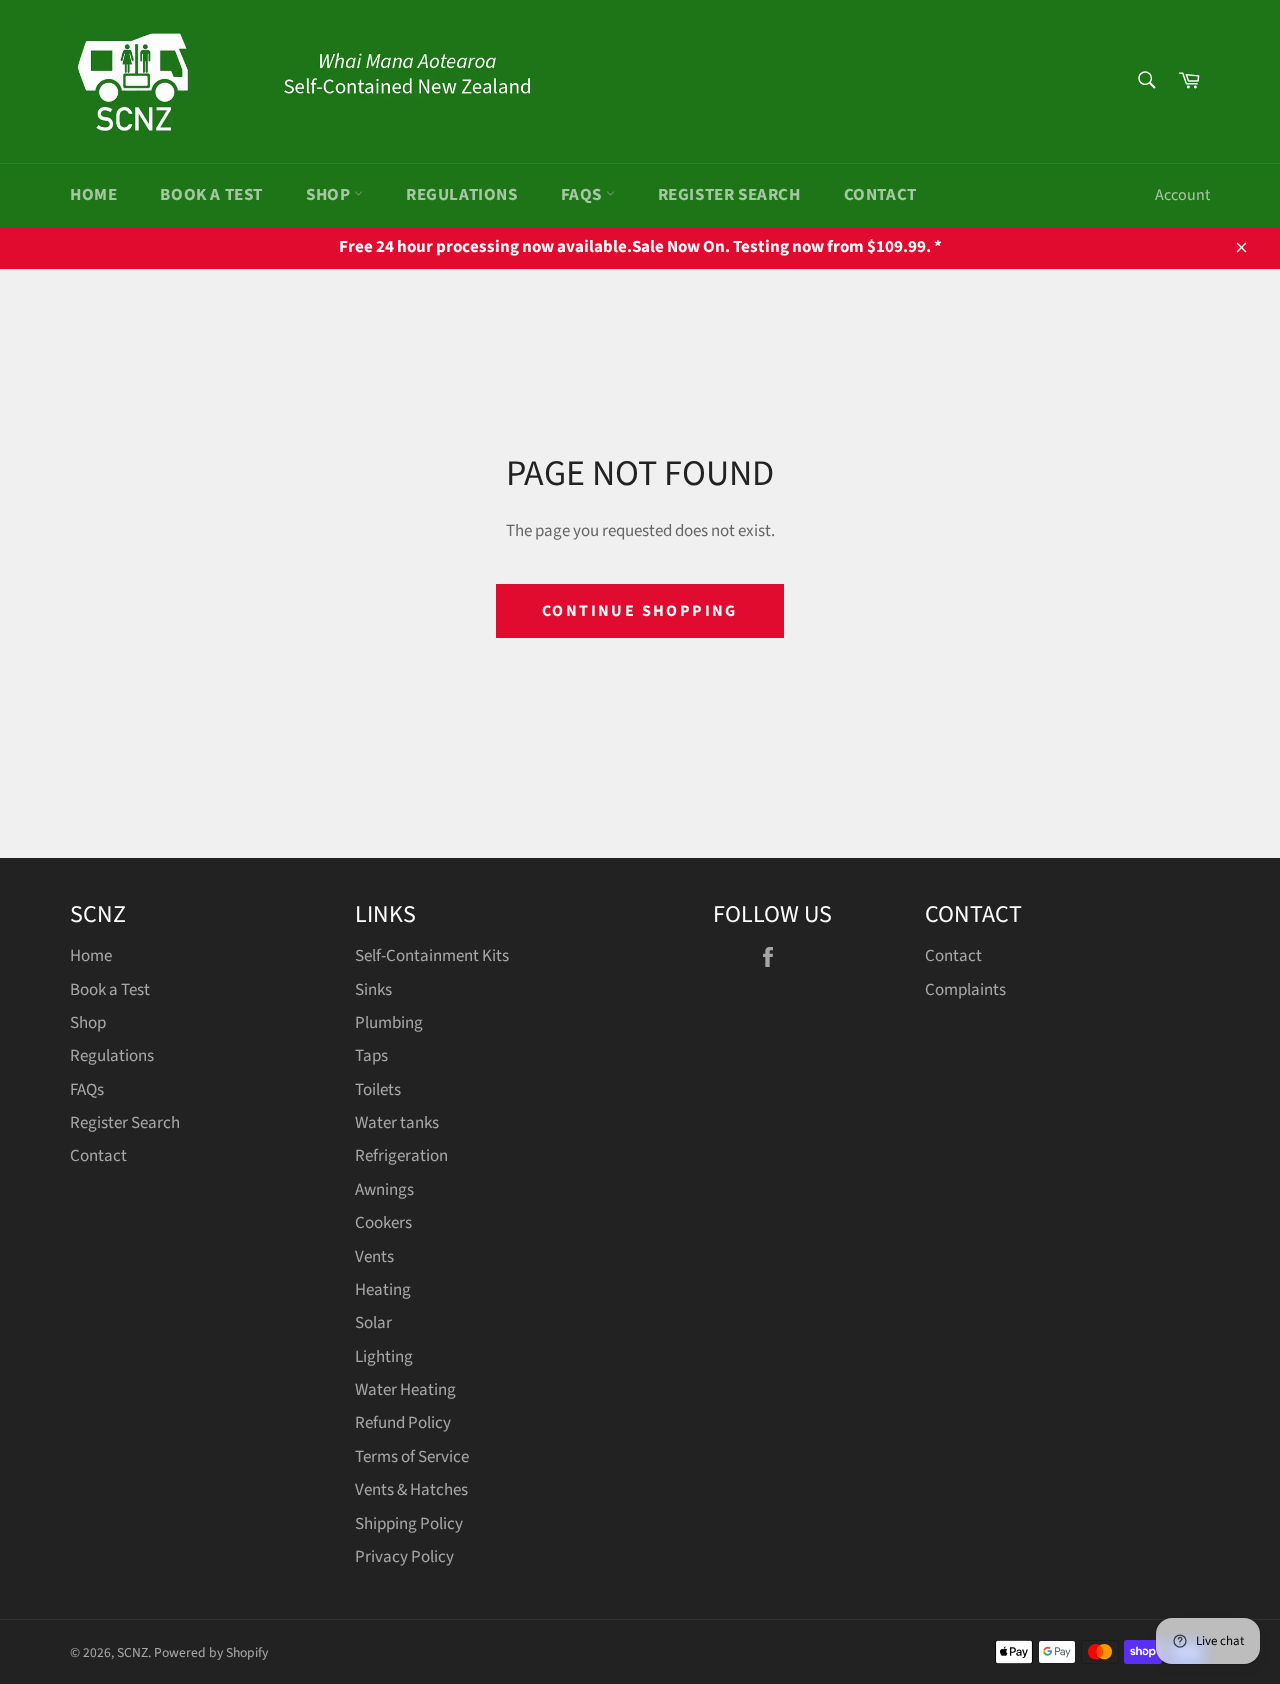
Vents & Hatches (411, 1490)
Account (1182, 195)
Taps (371, 1056)
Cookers (383, 1223)
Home (93, 195)
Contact (880, 195)
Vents (374, 1257)
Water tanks (397, 1123)
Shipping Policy (409, 1524)
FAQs (583, 195)
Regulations (462, 195)
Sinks (373, 990)
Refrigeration (401, 1156)
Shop (330, 195)
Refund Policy (403, 1423)
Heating (383, 1290)
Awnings (384, 1190)
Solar (373, 1323)
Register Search (729, 195)
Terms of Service (412, 1457)
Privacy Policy (404, 1557)
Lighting (384, 1357)
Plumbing (389, 1023)
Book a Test (211, 195)
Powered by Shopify (211, 1652)
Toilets (378, 1090)
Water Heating (405, 1390)
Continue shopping (640, 611)
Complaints (965, 990)
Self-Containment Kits (432, 956)
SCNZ (132, 1652)
